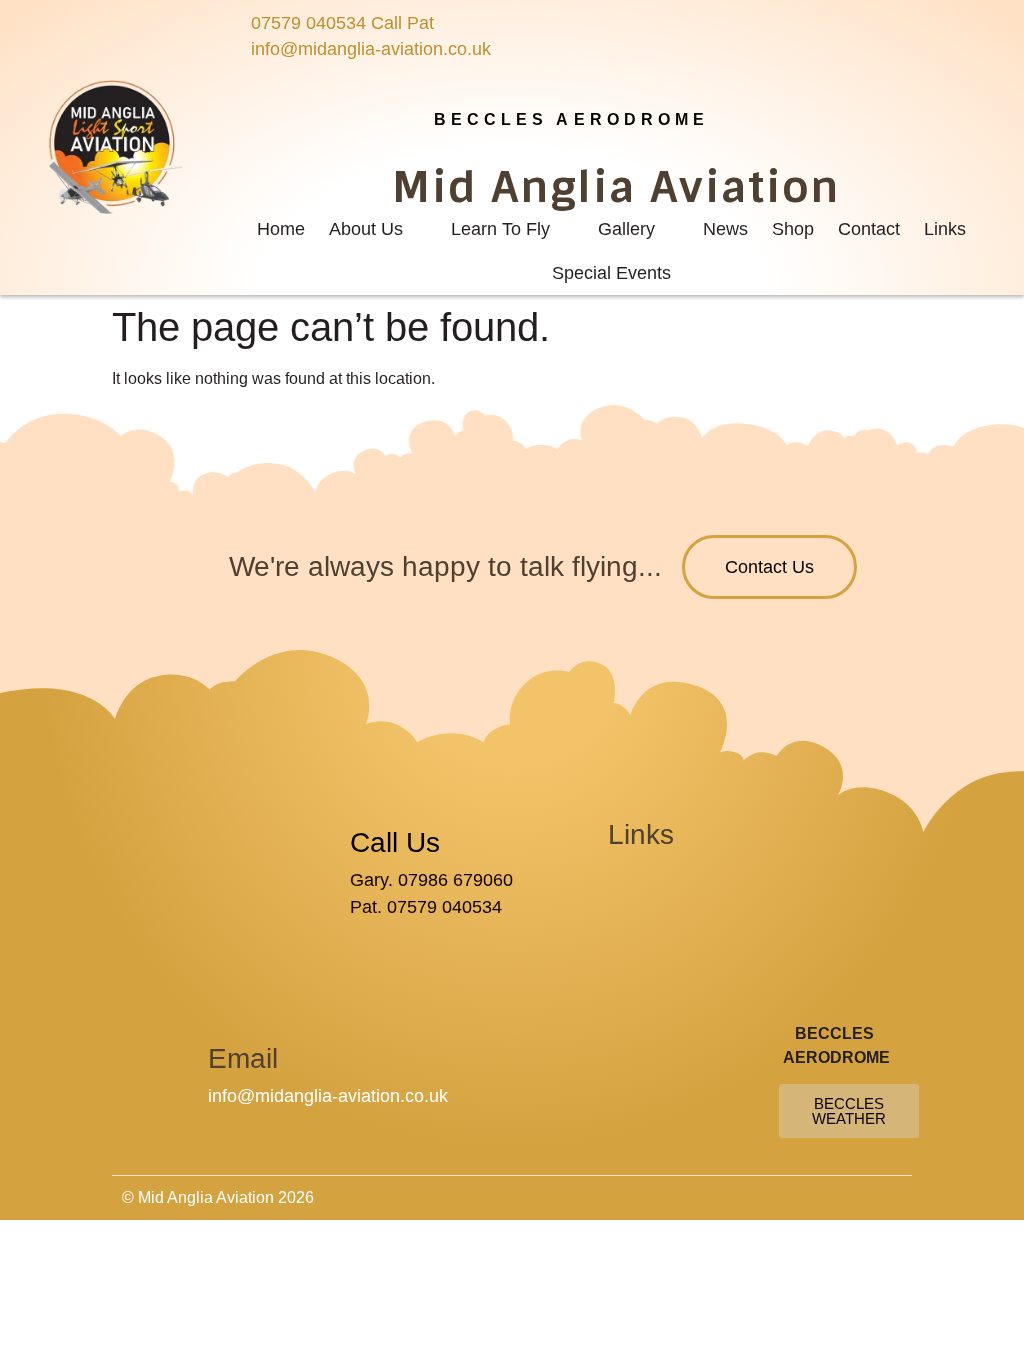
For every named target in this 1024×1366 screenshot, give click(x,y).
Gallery (626, 229)
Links (945, 229)
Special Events (611, 273)
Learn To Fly (500, 229)
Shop (793, 229)
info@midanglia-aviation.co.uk (328, 1096)
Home (281, 229)
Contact (869, 229)
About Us (366, 229)
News (725, 229)
